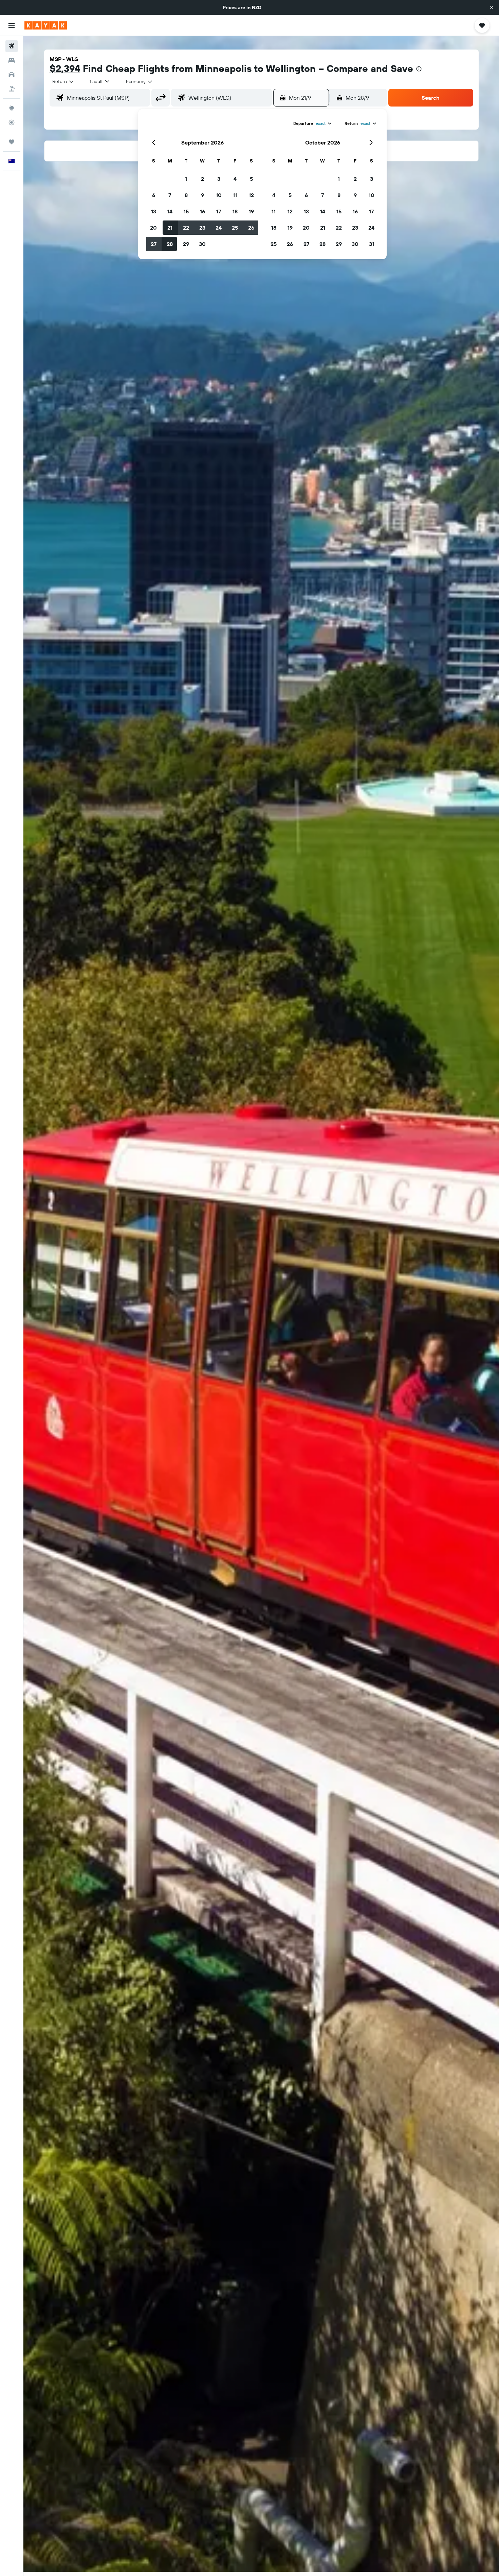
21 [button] (170, 228)
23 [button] (202, 228)
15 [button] (186, 211)
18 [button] (235, 211)
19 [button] (251, 211)
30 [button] (202, 244)
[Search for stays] (12, 60)
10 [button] (219, 195)
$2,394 (65, 68)
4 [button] (235, 179)
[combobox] (63, 81)
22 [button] (186, 228)
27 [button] (154, 244)
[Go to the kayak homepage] (46, 25)
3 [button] (219, 179)
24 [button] (219, 228)
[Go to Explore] (12, 108)
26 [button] (251, 228)
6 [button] (154, 195)
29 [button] (186, 244)
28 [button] (170, 244)
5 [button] (251, 179)
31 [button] (372, 244)
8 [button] (186, 195)
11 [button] (235, 195)
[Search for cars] (12, 75)
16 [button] (202, 211)
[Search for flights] (12, 46)
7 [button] (170, 195)
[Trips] (12, 142)
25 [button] (235, 228)
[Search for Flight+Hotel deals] (12, 89)
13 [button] (154, 211)
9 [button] (202, 195)
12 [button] (251, 195)
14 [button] (170, 211)
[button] (492, 7)
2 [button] (202, 179)
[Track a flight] (12, 122)
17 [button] (219, 211)
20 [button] (153, 228)
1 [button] (186, 179)
